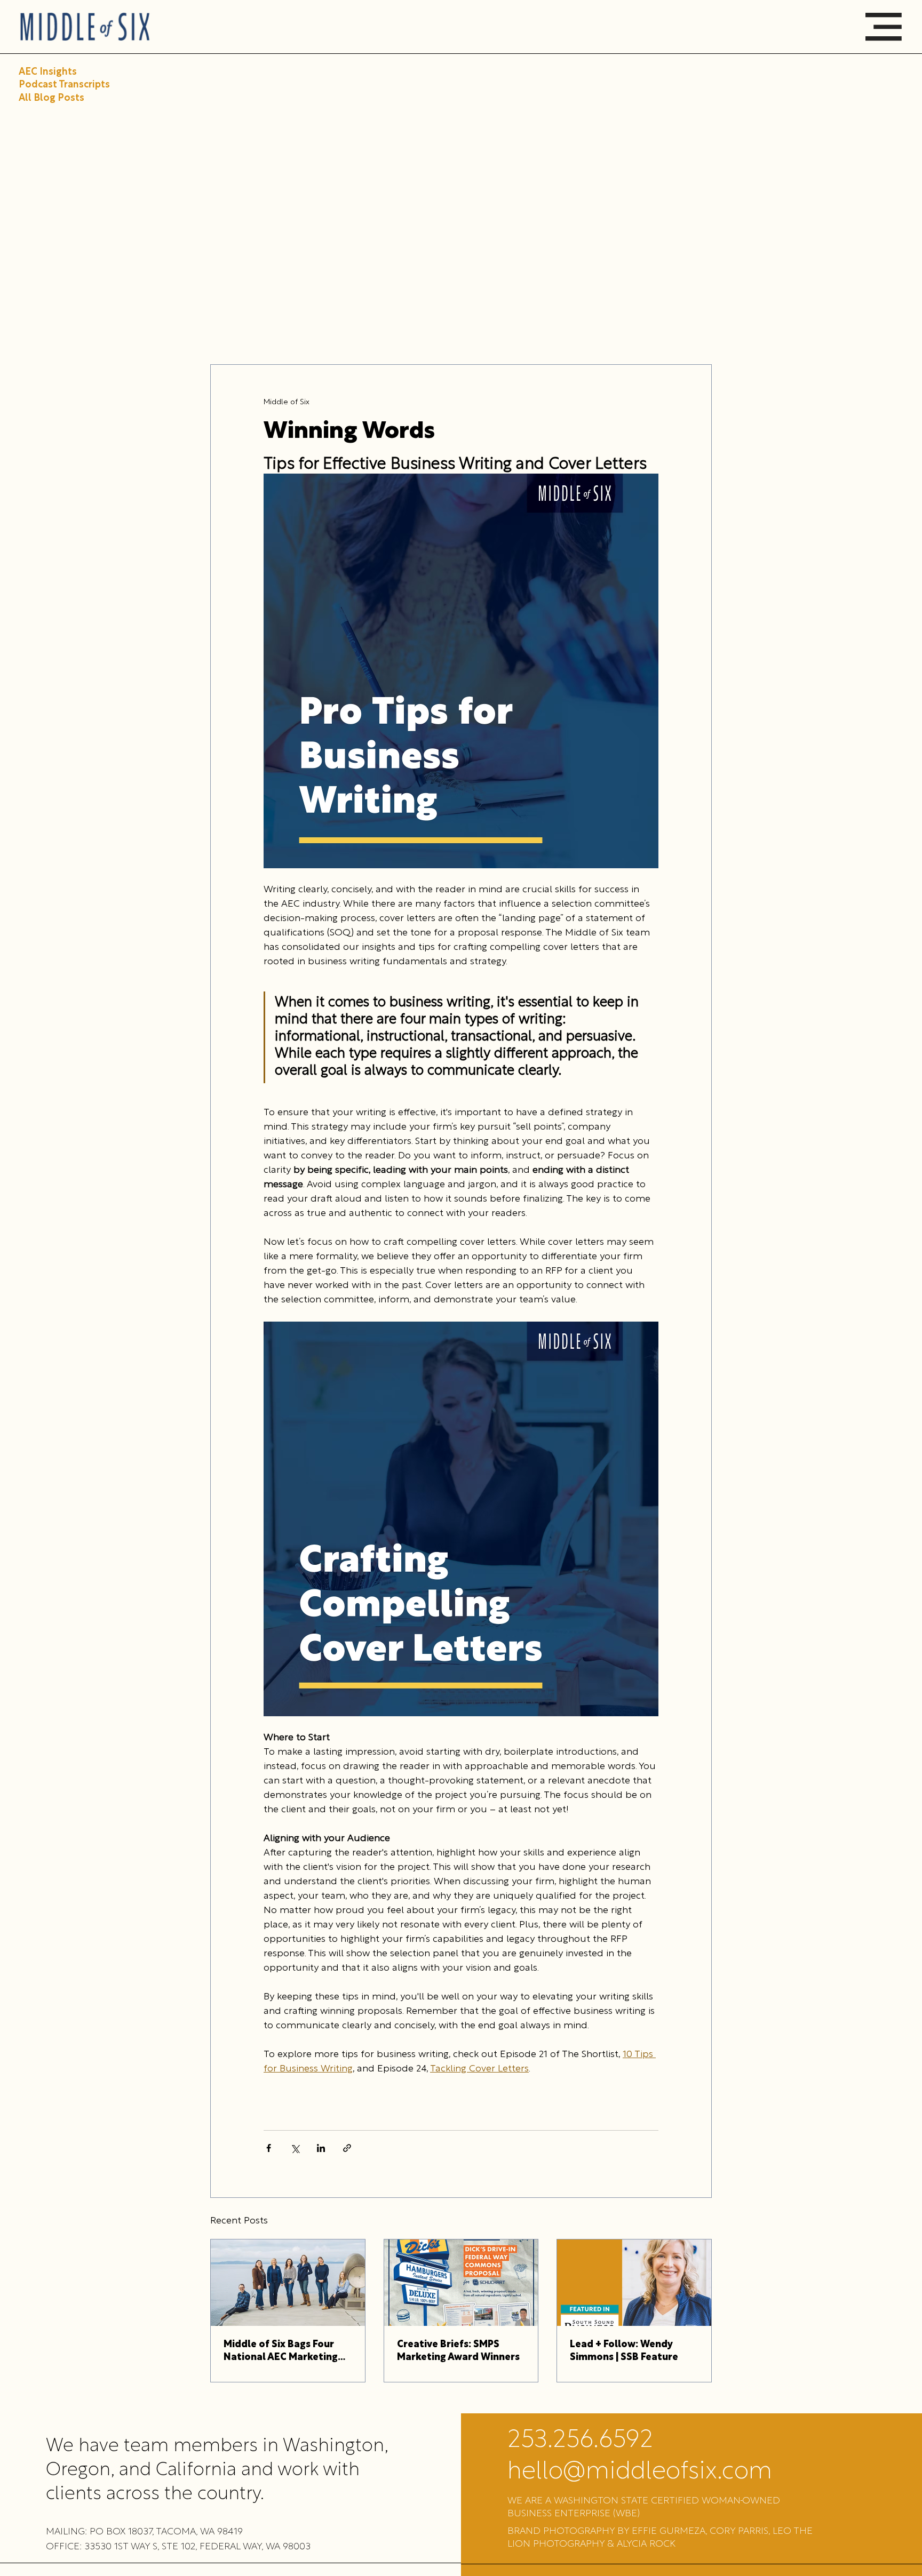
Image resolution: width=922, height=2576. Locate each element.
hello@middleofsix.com (640, 2472)
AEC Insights (48, 72)
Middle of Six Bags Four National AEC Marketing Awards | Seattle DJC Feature (281, 2352)
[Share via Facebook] (269, 2148)
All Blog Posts (51, 98)
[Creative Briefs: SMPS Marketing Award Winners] (461, 2283)
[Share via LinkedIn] (321, 2148)
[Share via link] (347, 2148)
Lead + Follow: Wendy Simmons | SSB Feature (624, 2351)
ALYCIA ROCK (646, 2544)
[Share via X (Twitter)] (295, 2148)
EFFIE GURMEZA (669, 2531)
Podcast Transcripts (64, 85)
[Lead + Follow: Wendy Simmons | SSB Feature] (634, 2283)
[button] (884, 27)
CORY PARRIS (739, 2531)
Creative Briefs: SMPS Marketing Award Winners (458, 2351)
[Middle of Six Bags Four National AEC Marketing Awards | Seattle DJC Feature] (288, 2283)
